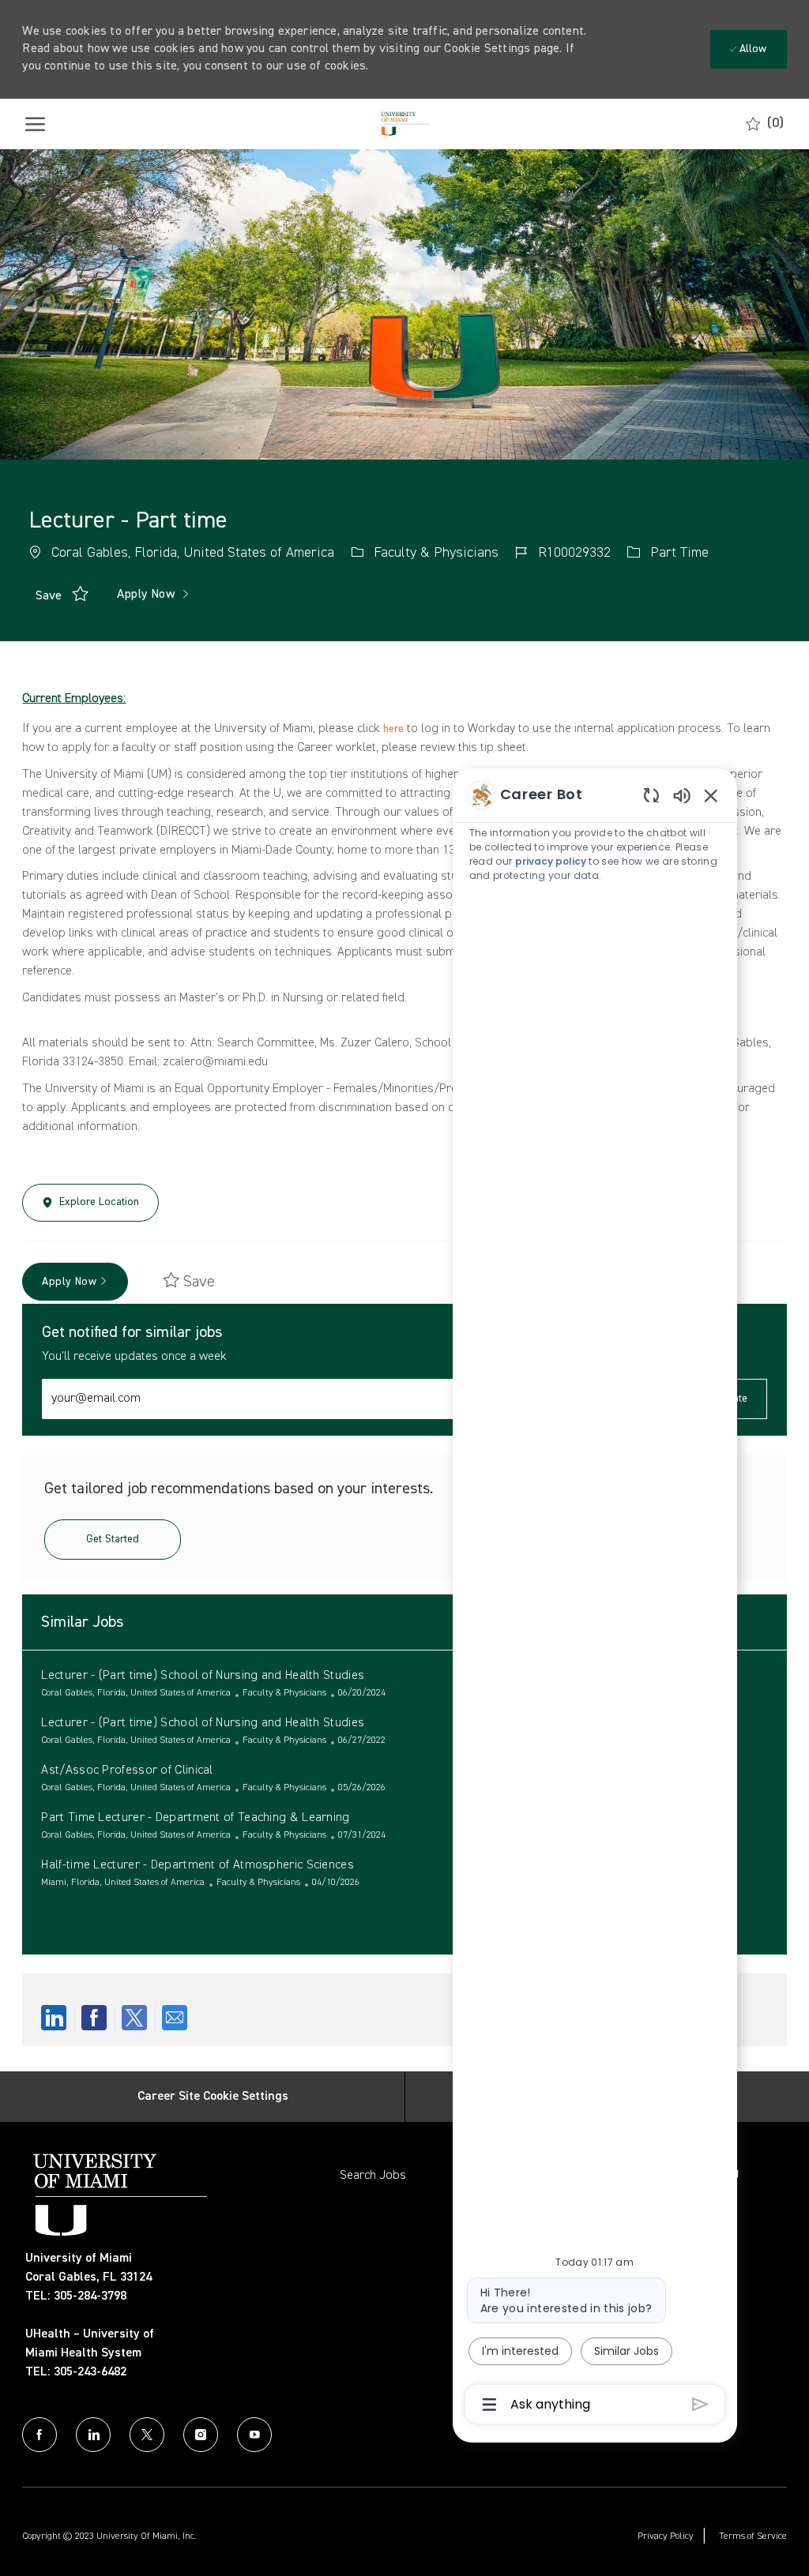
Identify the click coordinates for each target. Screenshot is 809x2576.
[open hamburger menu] (35, 124)
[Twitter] (147, 2435)
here (393, 729)
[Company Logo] (404, 124)
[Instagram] (201, 2435)
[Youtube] (254, 2435)
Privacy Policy (666, 2537)
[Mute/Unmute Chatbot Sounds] (682, 795)
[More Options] (489, 2405)
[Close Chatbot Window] (711, 795)
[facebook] (40, 2435)
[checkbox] (49, 595)
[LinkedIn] (93, 2435)
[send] (700, 2404)
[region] (595, 1598)
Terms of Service (753, 2537)
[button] (146, 595)
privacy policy (551, 861)
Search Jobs (373, 2176)
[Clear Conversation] (651, 795)
